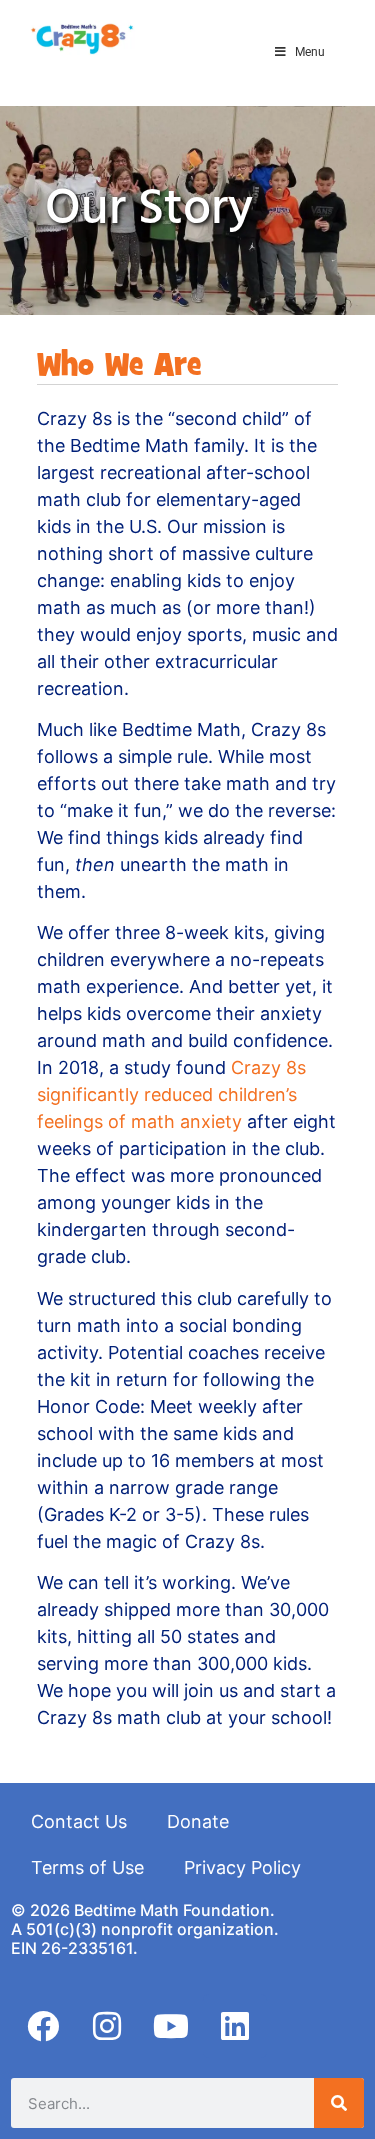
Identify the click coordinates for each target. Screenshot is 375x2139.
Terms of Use (87, 1867)
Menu (310, 52)
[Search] (339, 2103)
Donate (198, 1821)
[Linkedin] (235, 2026)
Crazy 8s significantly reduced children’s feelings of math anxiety (171, 1094)
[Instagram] (107, 2026)
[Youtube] (171, 2026)
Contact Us (79, 1821)
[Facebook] (43, 2026)
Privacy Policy (242, 1867)
